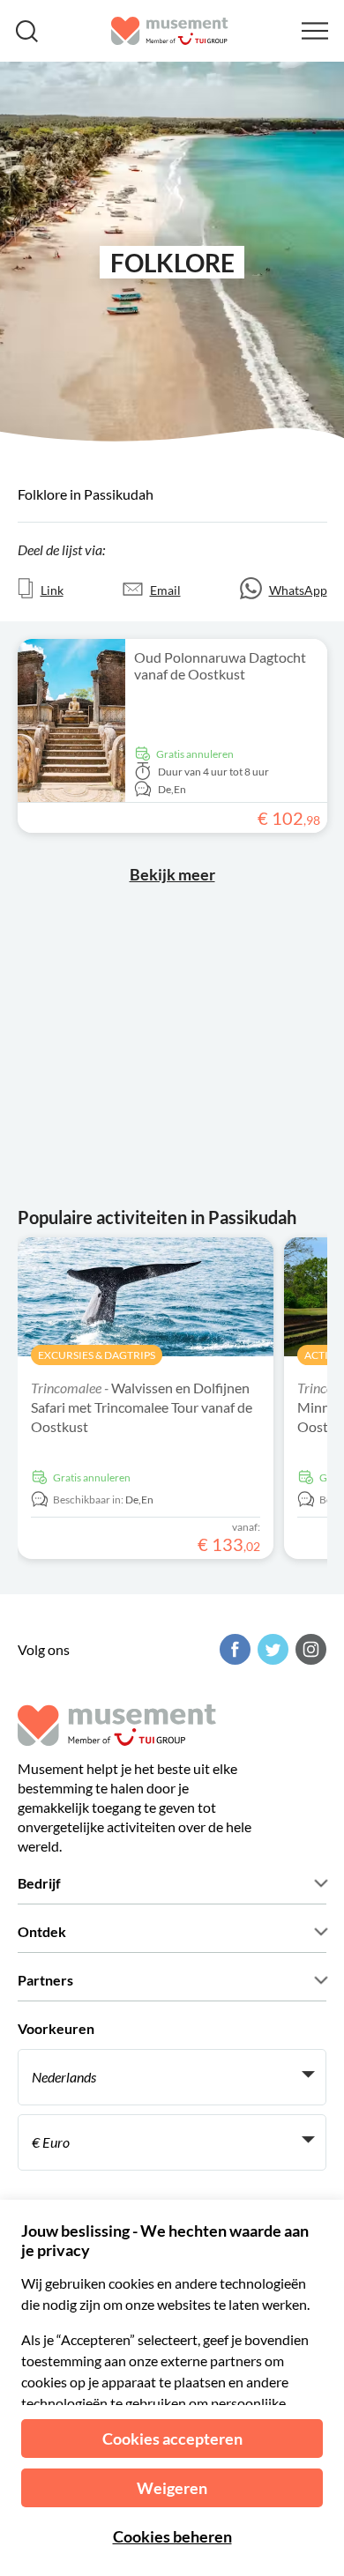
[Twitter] (271, 1649)
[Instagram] (309, 1649)
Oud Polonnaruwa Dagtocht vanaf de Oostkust (220, 665)
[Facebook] (233, 1649)
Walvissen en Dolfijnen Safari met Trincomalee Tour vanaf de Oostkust (142, 1407)
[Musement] (170, 31)
